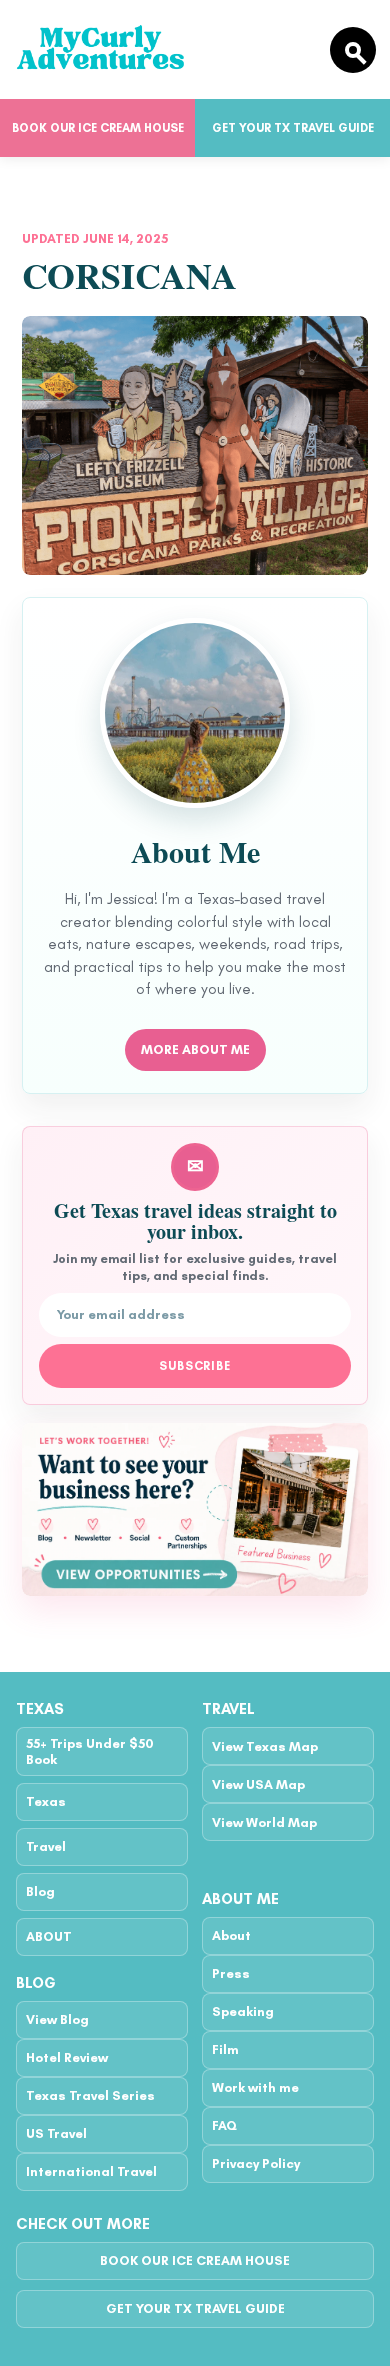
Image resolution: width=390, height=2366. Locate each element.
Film (225, 2049)
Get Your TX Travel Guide (293, 128)
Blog (40, 1891)
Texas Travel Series (90, 2095)
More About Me (195, 1049)
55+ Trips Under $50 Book (90, 1751)
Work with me (255, 2087)
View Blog (57, 2019)
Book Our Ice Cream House (98, 128)
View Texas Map (265, 1746)
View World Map (264, 1822)
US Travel (56, 2133)
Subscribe (195, 1366)
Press (231, 1973)
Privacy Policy (256, 2163)
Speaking (243, 2011)
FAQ (224, 2125)
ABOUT (49, 1936)
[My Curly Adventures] (164, 49)
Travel (46, 1846)
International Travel (91, 2171)
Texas (46, 1801)
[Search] (353, 50)
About (231, 1935)
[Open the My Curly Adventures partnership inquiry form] (195, 1509)
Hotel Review (67, 2057)
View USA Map (258, 1784)
